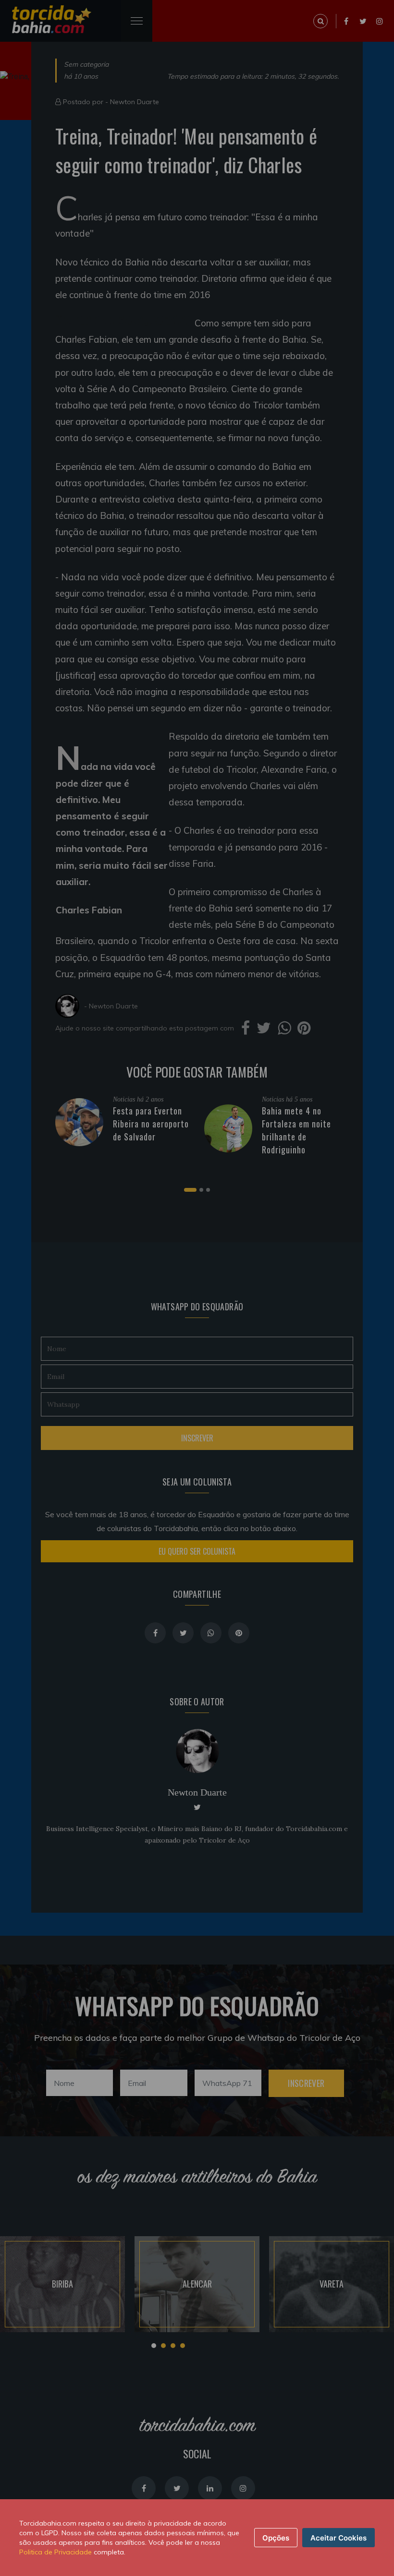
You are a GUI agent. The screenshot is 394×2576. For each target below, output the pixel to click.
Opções (276, 2538)
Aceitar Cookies (339, 2538)
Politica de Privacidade (55, 2552)
